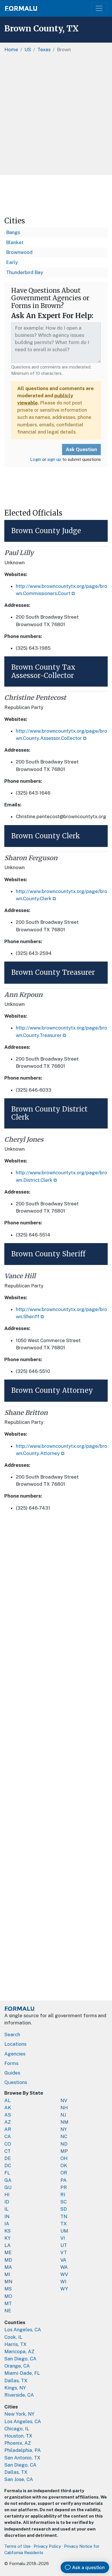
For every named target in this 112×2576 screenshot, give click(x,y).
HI (7, 2195)
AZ (8, 2122)
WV (64, 2274)
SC (63, 2202)
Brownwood (19, 252)
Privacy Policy (47, 2546)
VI (63, 2238)
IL (6, 2209)
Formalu (21, 8)
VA (63, 2260)
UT (64, 2245)
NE (8, 2311)
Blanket (15, 242)
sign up (54, 459)
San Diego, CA (20, 2359)
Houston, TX (18, 2436)
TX (64, 2224)
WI (63, 2281)
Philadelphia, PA (23, 2450)
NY (64, 2129)
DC (8, 2165)
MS (8, 2289)
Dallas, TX (16, 2381)
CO (8, 2144)
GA (8, 2180)
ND (64, 2144)
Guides (12, 2073)
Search (12, 2034)
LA (7, 2245)
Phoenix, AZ (18, 2443)
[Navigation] (99, 8)
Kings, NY (15, 2388)
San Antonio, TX (22, 2458)
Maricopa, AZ (19, 2351)
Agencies (15, 2054)
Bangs (13, 232)
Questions (16, 2082)
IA (7, 2224)
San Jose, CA (19, 2479)
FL (7, 2173)
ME (8, 2252)
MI (7, 2274)
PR (64, 2187)
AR (8, 2129)
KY (7, 2238)
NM (64, 2122)
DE (8, 2158)
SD (64, 2209)
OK (64, 2165)
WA (64, 2267)
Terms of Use (17, 2546)
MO (8, 2296)
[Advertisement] (56, 116)
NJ (63, 2115)
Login (36, 459)
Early (12, 262)
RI (63, 2195)
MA (8, 2267)
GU (8, 2187)
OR (64, 2173)
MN (8, 2281)
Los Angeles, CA (23, 2330)
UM (64, 2231)
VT (64, 2252)
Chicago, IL (17, 2429)
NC (64, 2136)
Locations (15, 2044)
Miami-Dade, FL (22, 2373)
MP (64, 2151)
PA (63, 2180)
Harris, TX (16, 2344)
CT (7, 2151)
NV (64, 2100)
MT (8, 2303)
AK (8, 2108)
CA (8, 2136)
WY (64, 2289)
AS (8, 2115)
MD (8, 2260)
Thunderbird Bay (25, 272)
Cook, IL (13, 2337)
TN (64, 2216)
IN (7, 2216)
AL (7, 2100)
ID (7, 2202)
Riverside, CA (19, 2395)
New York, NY (19, 2414)
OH (64, 2158)
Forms (11, 2063)
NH (64, 2108)
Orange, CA (17, 2366)
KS (7, 2231)
